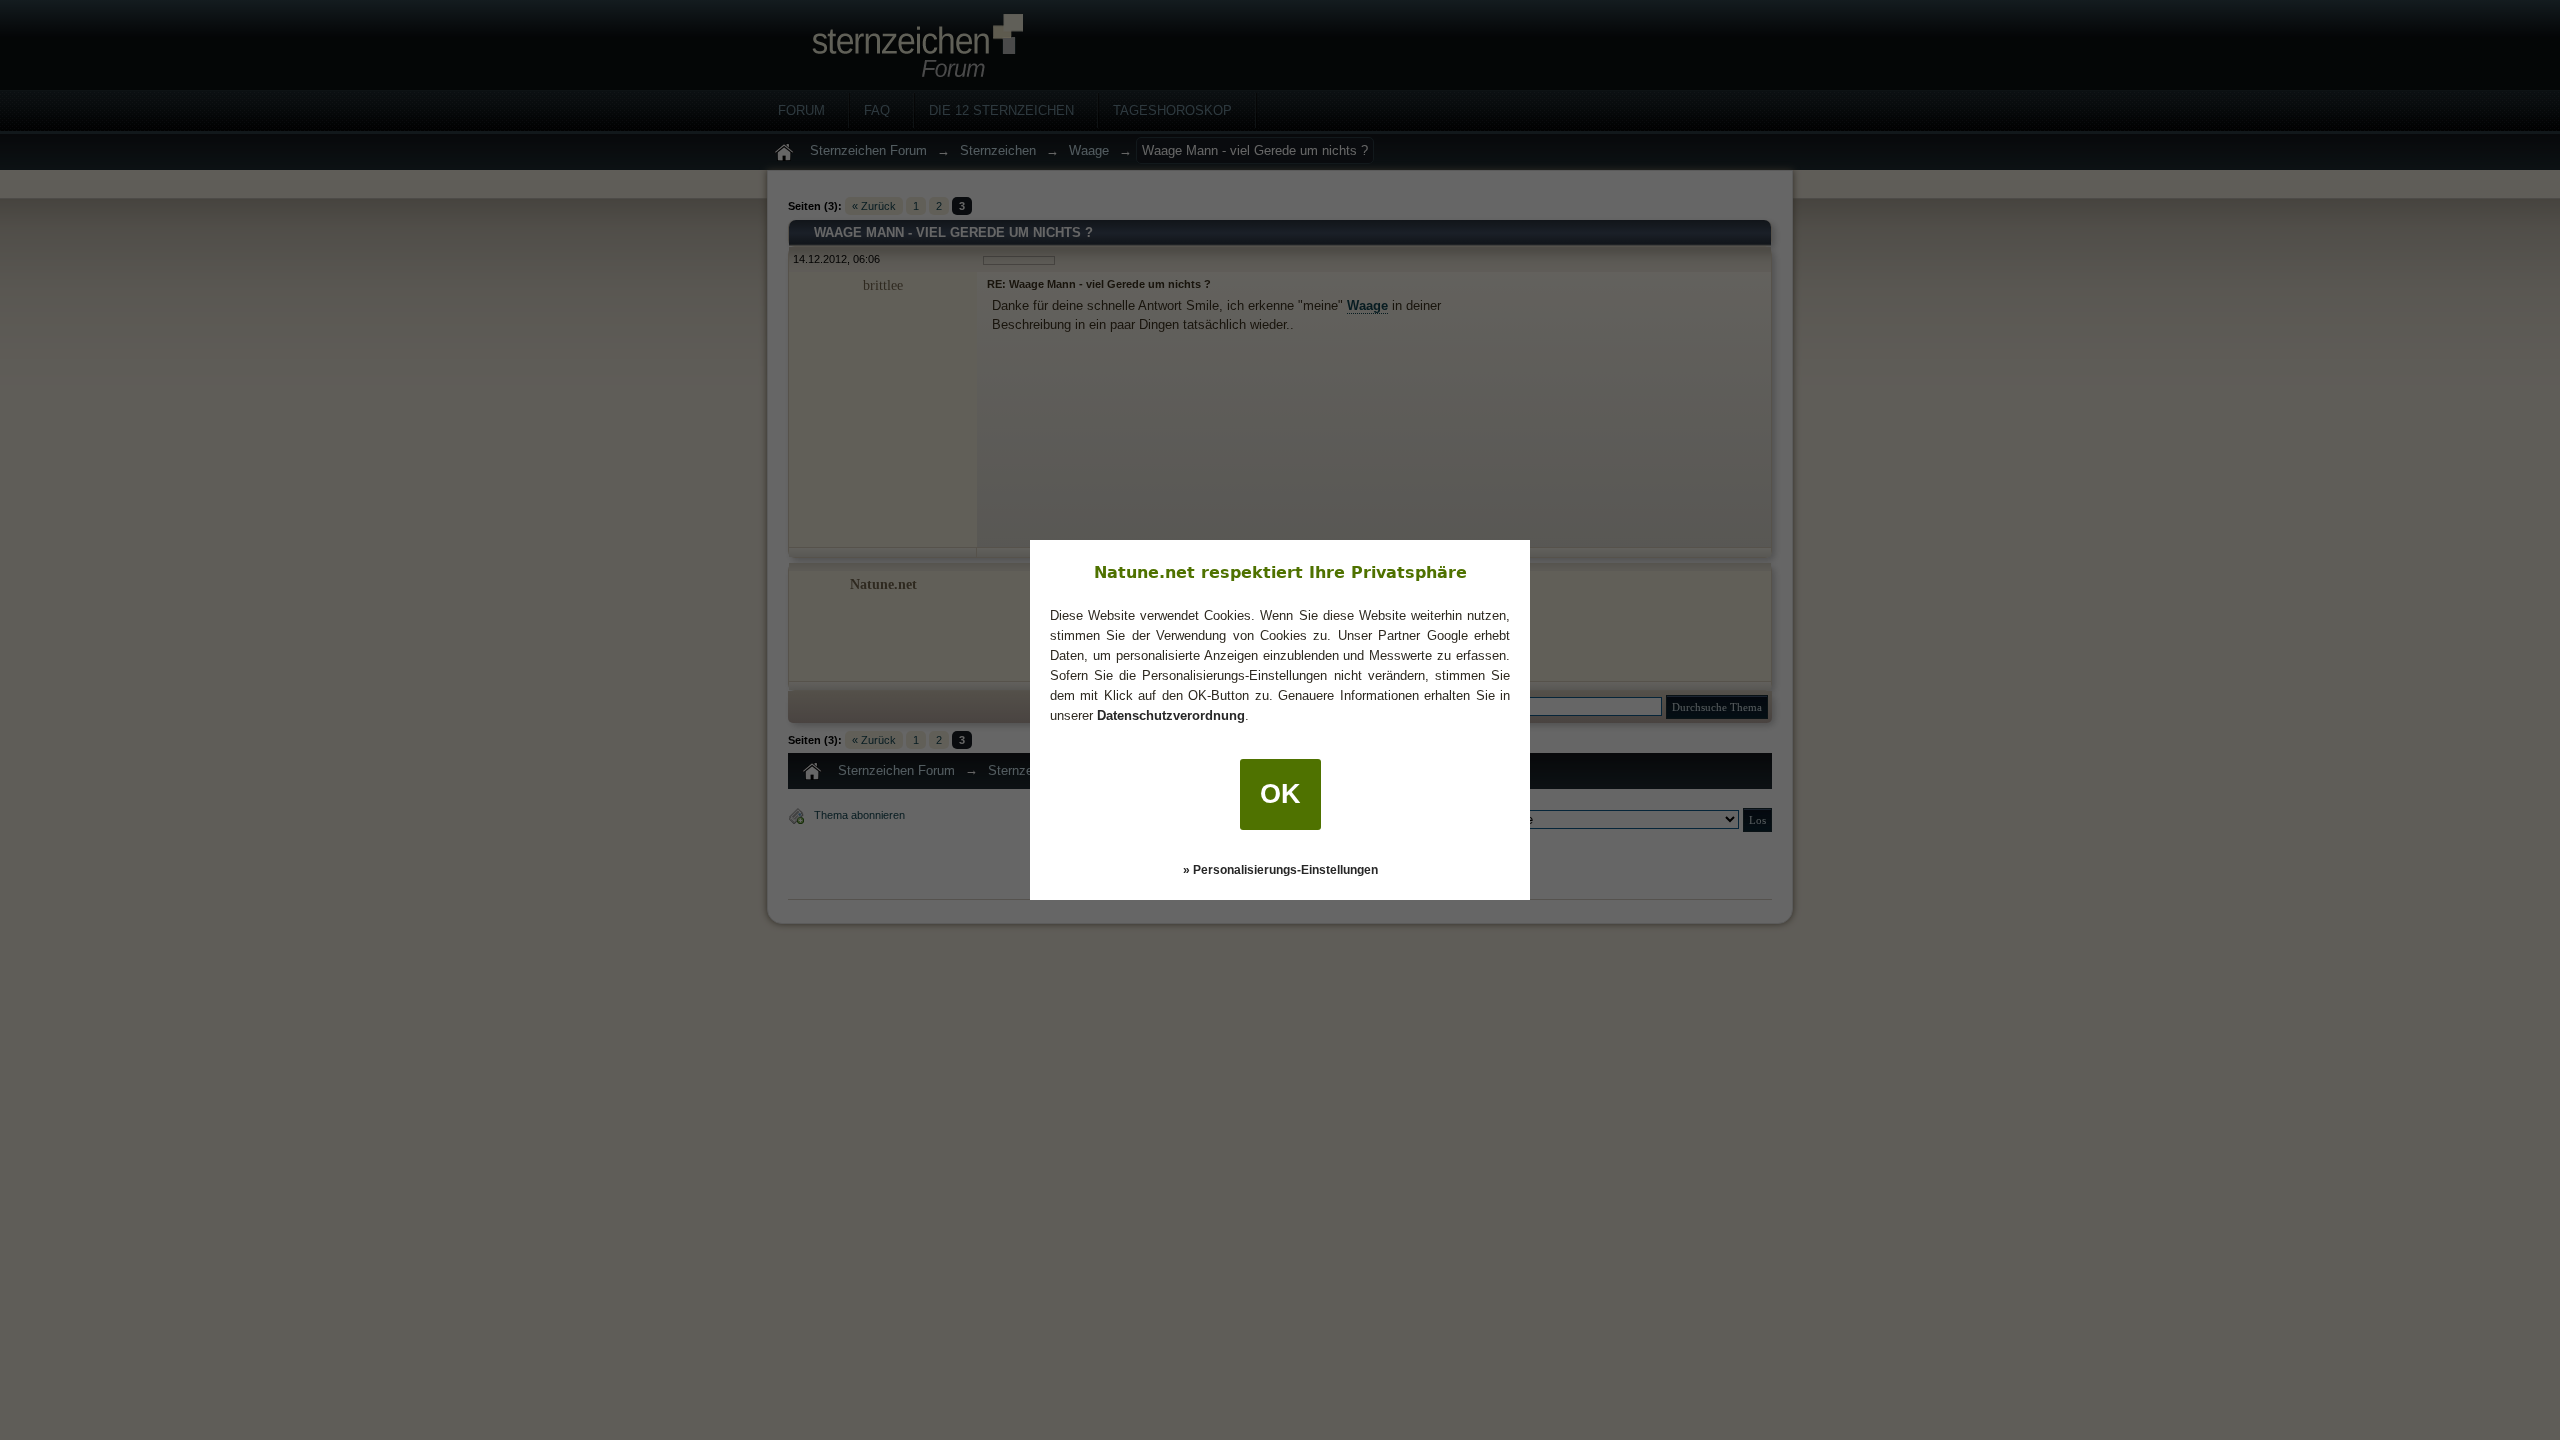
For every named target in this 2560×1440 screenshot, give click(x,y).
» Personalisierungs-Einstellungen (1280, 870)
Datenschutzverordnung (1171, 715)
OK (1280, 794)
